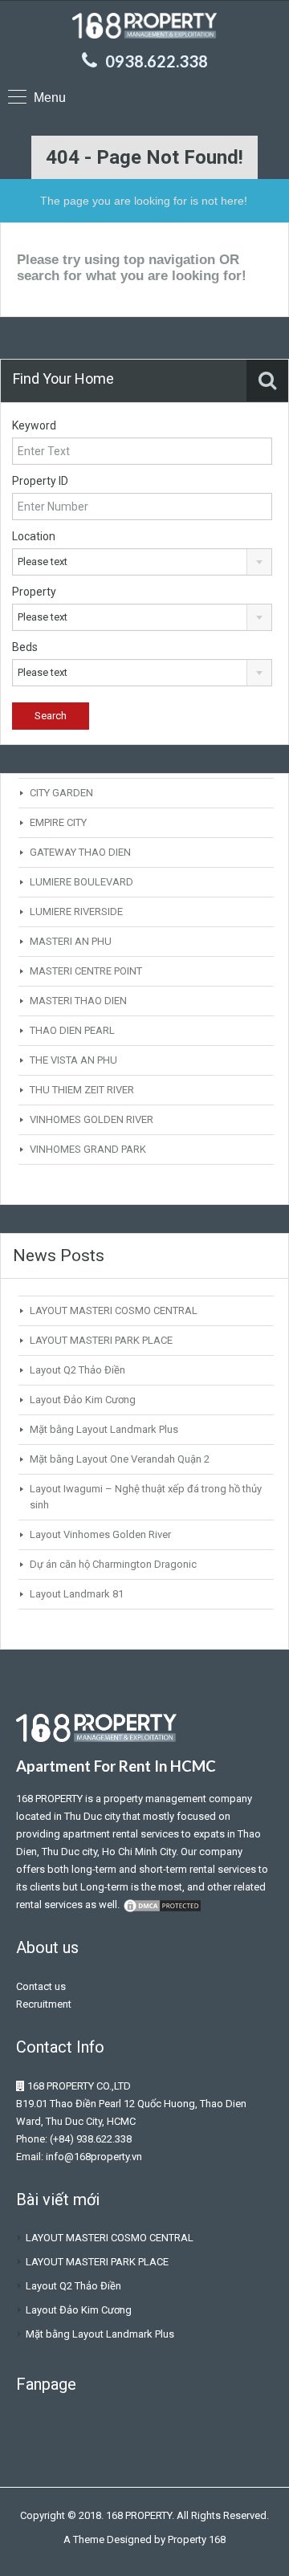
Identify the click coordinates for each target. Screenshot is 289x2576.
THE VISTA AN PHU (73, 1060)
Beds (25, 647)
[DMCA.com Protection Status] (162, 1905)
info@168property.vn (94, 2157)
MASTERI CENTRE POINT (86, 971)
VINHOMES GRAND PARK (88, 1149)
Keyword (34, 425)
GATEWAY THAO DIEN (80, 852)
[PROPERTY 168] (144, 28)
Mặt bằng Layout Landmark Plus (104, 1429)
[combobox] (142, 562)
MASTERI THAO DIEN (78, 1001)
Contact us (41, 1986)
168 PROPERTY (49, 1799)
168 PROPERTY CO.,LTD (79, 2086)
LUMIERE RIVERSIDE (76, 912)
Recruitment (44, 2004)
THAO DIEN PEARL (72, 1030)
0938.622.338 (157, 61)
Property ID (40, 481)
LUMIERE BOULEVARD (81, 882)
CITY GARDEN (61, 793)
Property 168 (197, 2539)
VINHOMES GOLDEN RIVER (92, 1119)
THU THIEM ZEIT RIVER (82, 1090)
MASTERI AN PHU (71, 941)
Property (34, 592)
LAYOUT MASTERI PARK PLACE (101, 1340)
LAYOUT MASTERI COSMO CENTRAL (114, 1310)
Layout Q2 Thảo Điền (77, 1370)
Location (34, 536)
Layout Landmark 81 (77, 1594)
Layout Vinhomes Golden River (100, 1534)
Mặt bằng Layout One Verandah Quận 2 (120, 1459)
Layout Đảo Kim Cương (83, 1400)
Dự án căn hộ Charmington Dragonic (113, 1564)
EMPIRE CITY (58, 822)
